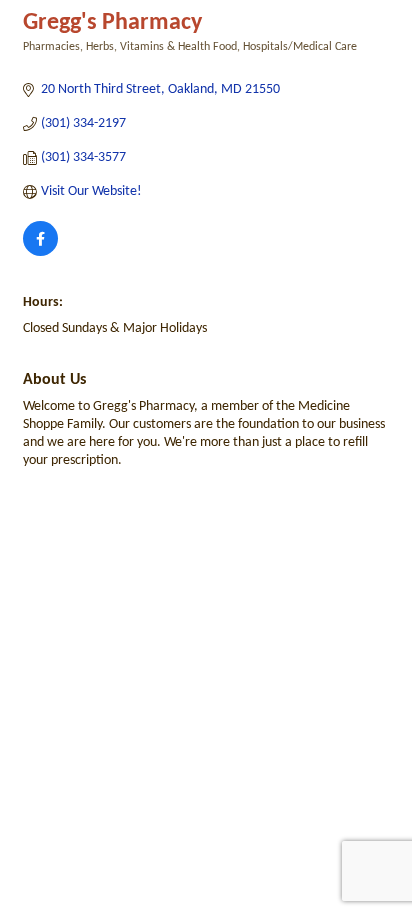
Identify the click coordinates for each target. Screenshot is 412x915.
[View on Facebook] (40, 252)
